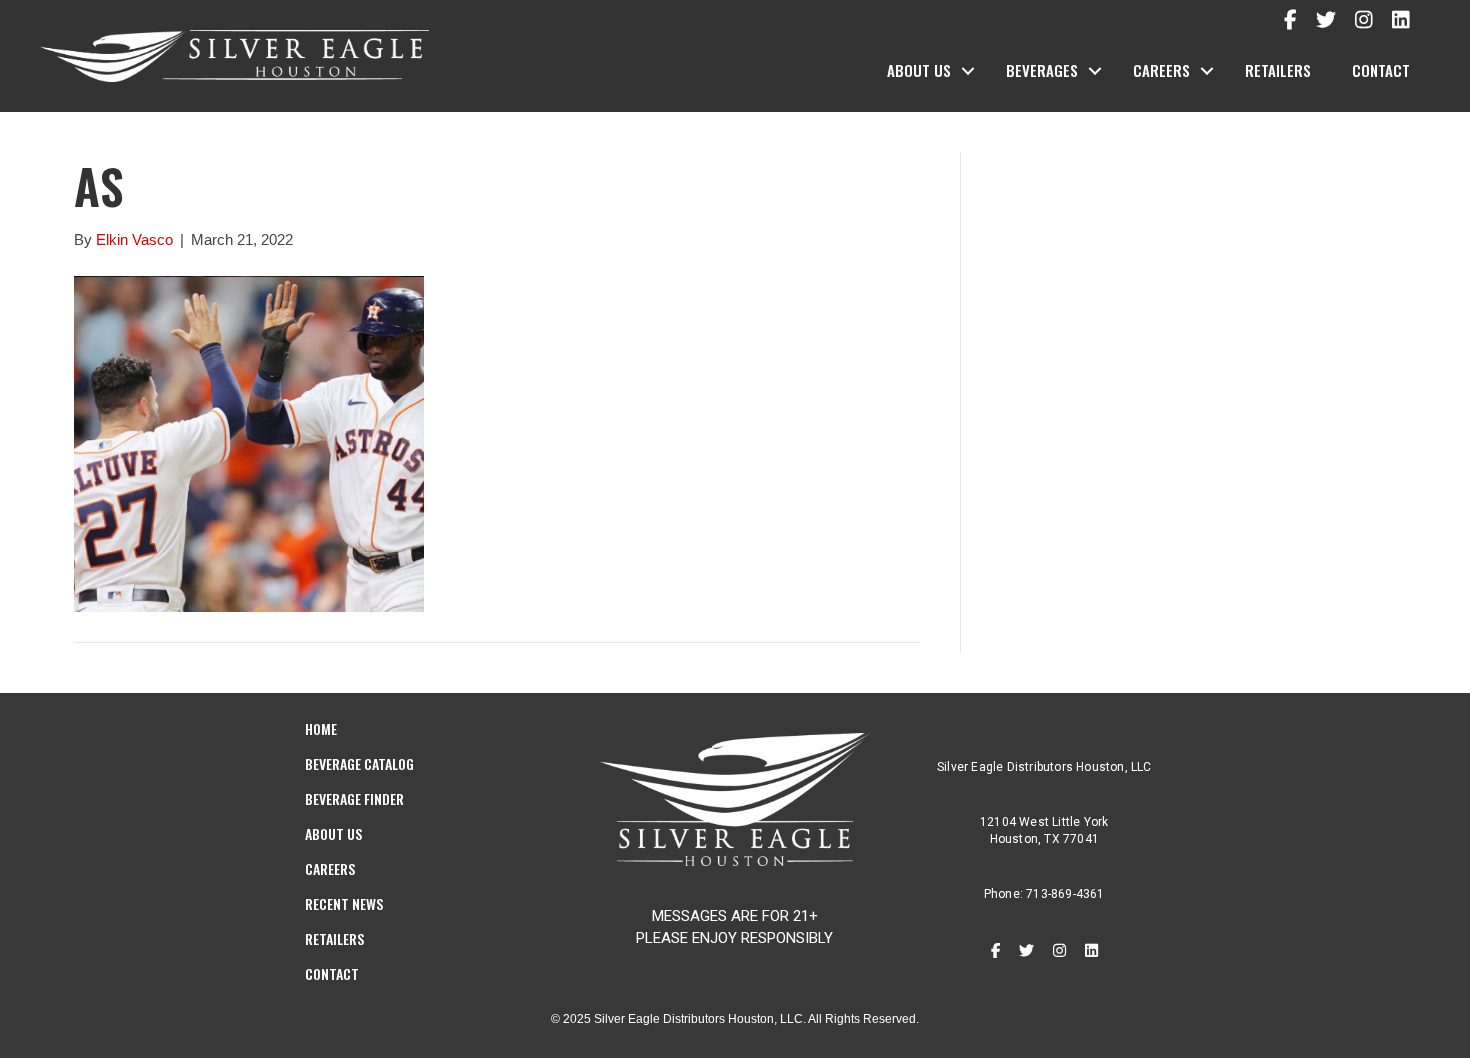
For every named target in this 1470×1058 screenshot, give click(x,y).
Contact (1381, 70)
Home (321, 728)
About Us (919, 70)
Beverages (1042, 70)
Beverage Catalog (359, 763)
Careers (1161, 70)
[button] (968, 71)
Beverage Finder (354, 798)
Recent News (344, 903)
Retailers (1278, 70)
